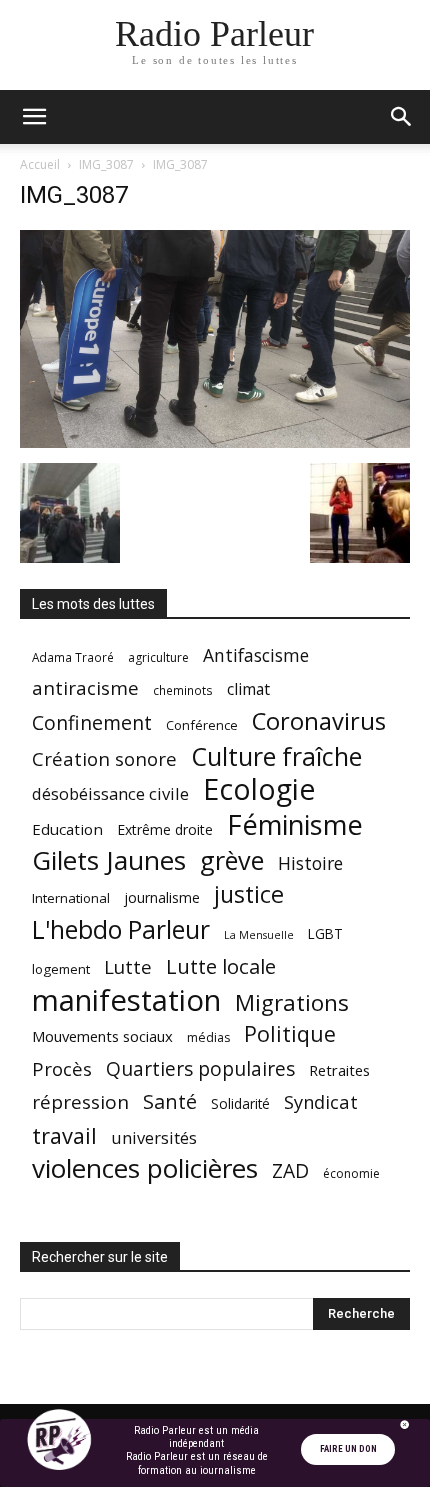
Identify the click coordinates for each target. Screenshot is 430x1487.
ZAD (290, 1170)
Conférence (202, 725)
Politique (290, 1033)
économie (351, 1173)
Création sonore (104, 758)
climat (248, 689)
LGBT (325, 934)
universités (154, 1137)
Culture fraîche (276, 756)
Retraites (339, 1070)
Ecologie (259, 789)
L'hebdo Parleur (121, 929)
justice (249, 894)
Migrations (292, 1002)
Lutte (128, 966)
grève (232, 860)
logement (61, 969)
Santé (170, 1101)
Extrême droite (165, 829)
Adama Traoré (73, 657)
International (71, 898)
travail (64, 1135)
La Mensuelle (259, 935)
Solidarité (240, 1104)
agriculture (158, 657)
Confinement (92, 722)
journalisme (162, 897)
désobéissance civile (110, 793)
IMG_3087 (106, 164)
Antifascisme (256, 655)
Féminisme (295, 824)
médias (208, 1037)
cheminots (183, 690)
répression (80, 1102)
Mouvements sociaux (102, 1036)
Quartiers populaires (200, 1068)
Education (67, 829)
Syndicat (321, 1101)
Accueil (40, 164)
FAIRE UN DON (348, 1449)
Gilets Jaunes (109, 860)
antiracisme (85, 688)
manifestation (126, 1000)
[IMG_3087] (215, 442)
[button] (34, 117)
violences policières (145, 1168)
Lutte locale (221, 966)
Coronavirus (319, 721)
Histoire (310, 863)
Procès (62, 1068)
